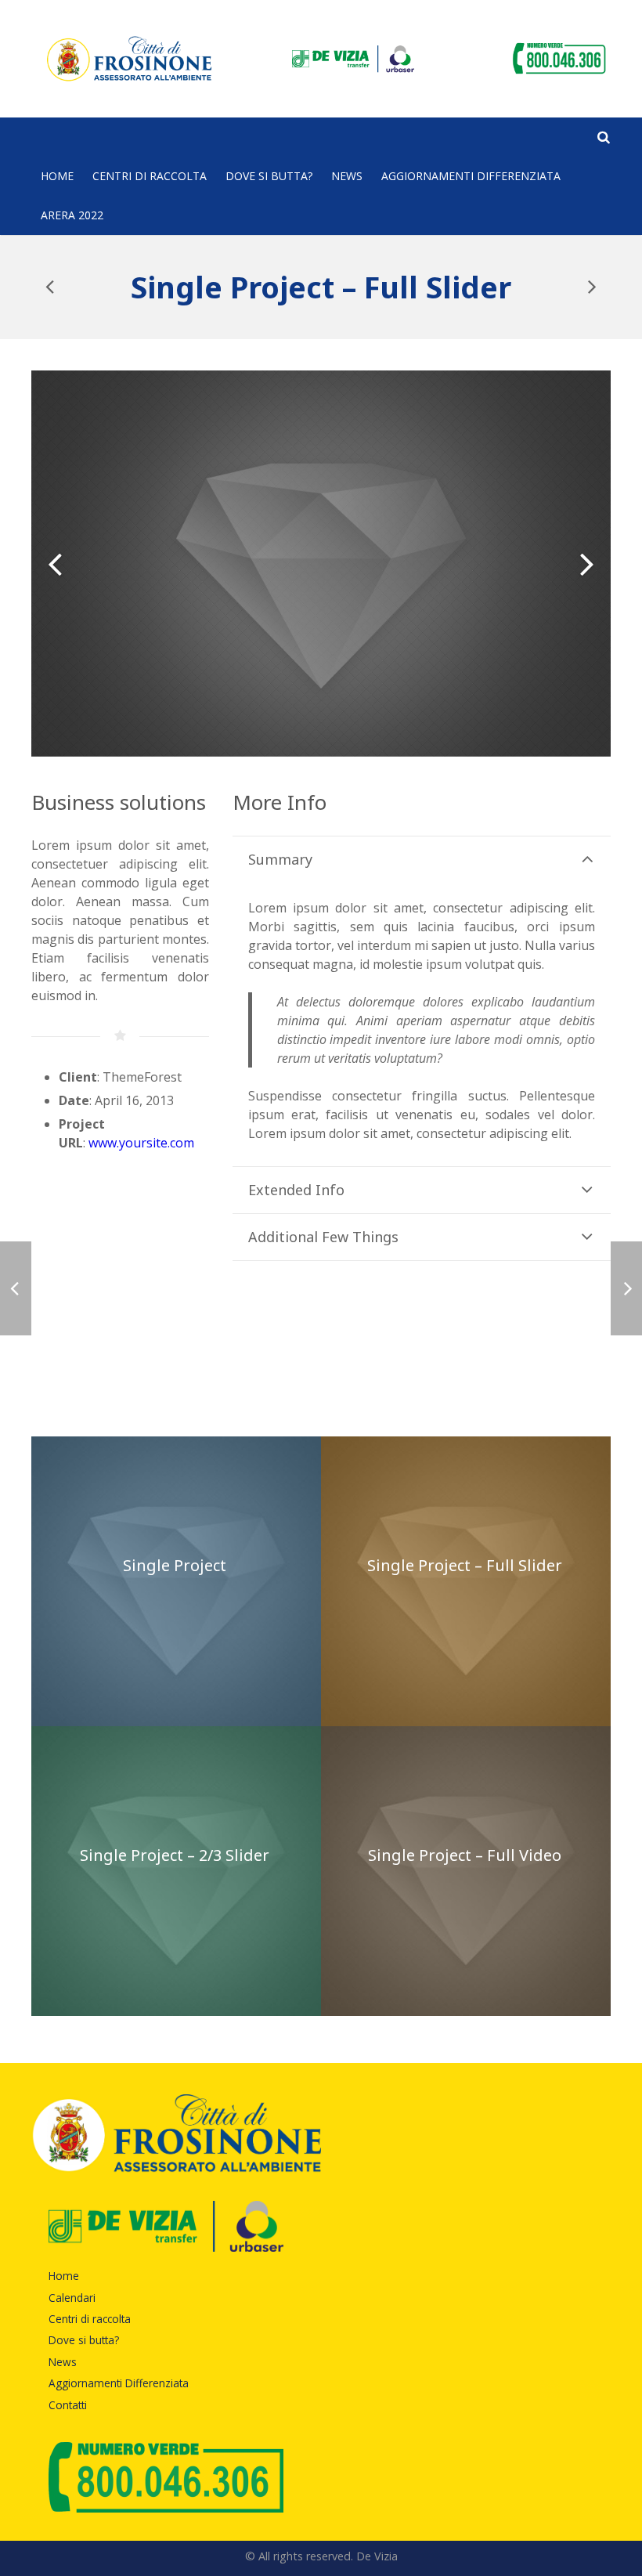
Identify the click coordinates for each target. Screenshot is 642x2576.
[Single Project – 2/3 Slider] (591, 287)
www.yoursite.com (141, 1143)
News (63, 2362)
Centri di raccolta (90, 2319)
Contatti (68, 2405)
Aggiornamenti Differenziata (119, 2383)
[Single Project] (51, 287)
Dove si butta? (84, 2340)
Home (64, 2276)
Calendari (72, 2298)
